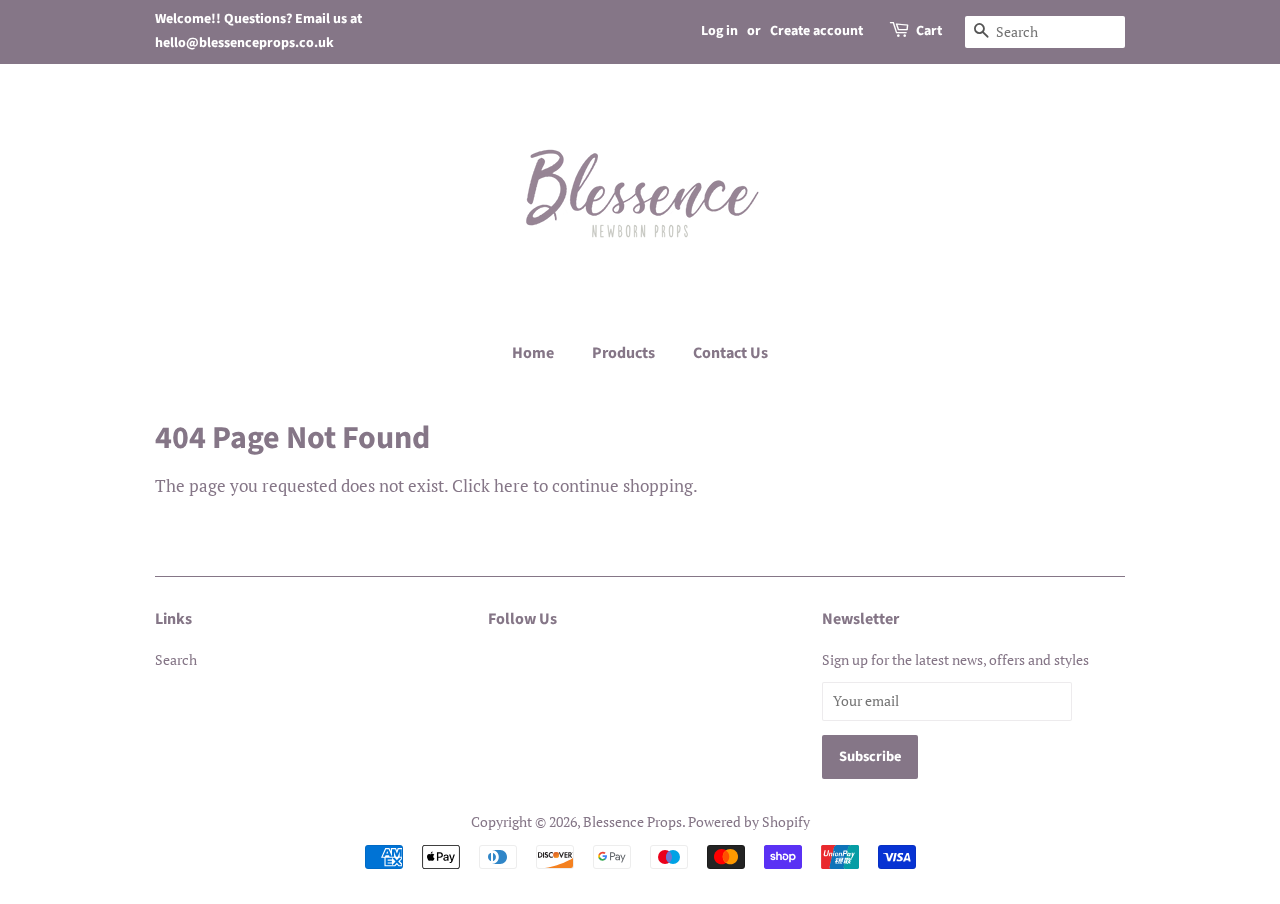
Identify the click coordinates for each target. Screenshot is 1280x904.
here (511, 485)
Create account (816, 31)
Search (176, 659)
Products (623, 353)
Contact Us (730, 353)
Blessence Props (632, 821)
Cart (929, 31)
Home (533, 353)
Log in (719, 31)
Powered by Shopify (749, 821)
